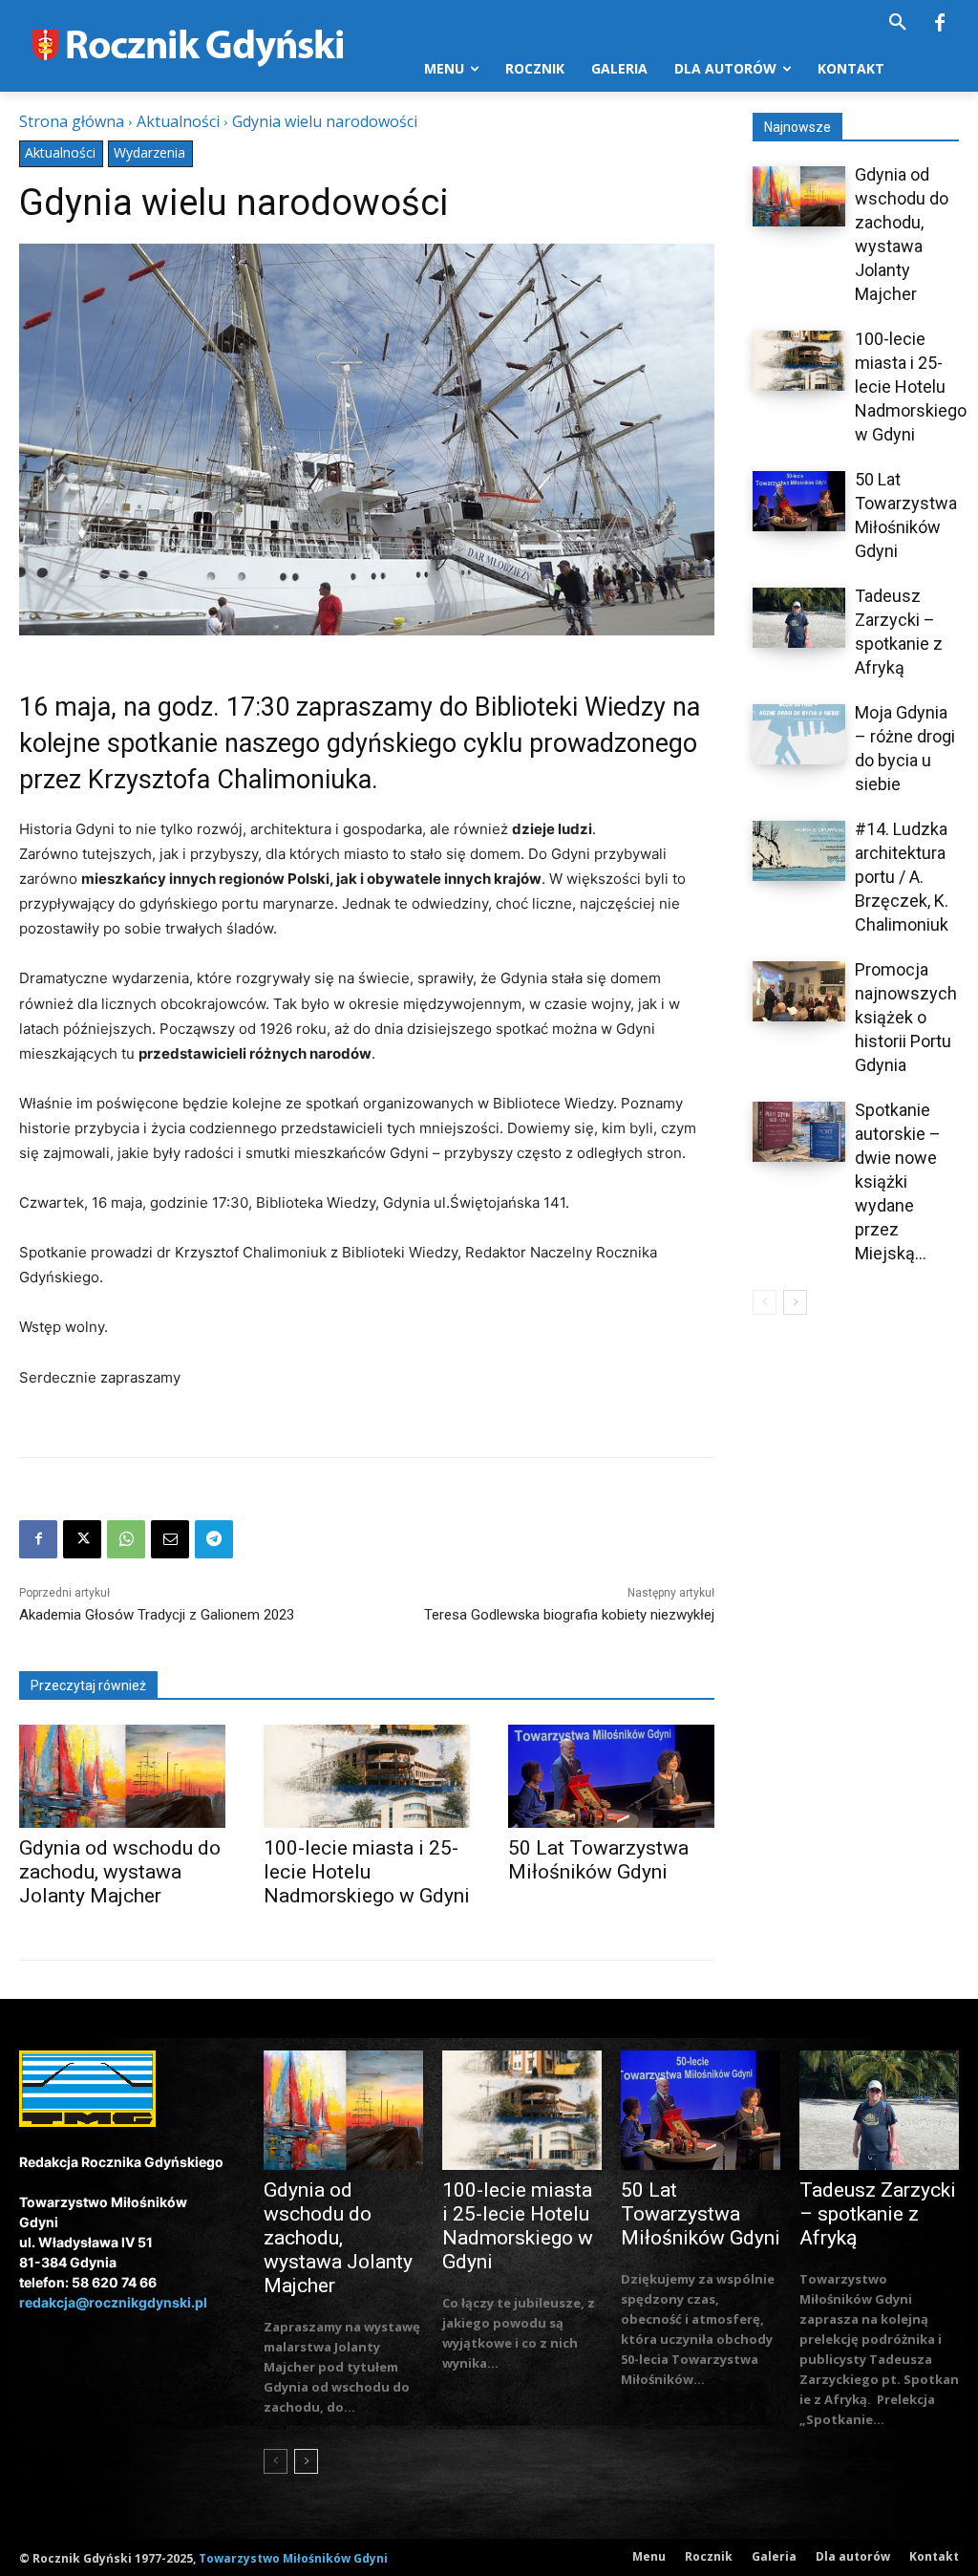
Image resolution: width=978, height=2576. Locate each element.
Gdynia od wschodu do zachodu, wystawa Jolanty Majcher (120, 1872)
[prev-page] (765, 1302)
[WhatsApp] (126, 1539)
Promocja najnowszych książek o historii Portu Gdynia (906, 1017)
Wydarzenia (149, 152)
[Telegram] (214, 1539)
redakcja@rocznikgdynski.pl (113, 2302)
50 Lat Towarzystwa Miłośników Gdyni (598, 1860)
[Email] (170, 1539)
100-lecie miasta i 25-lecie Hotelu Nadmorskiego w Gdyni (367, 1872)
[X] (82, 1539)
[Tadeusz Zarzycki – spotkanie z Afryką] (799, 618)
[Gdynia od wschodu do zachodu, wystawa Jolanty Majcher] (122, 1776)
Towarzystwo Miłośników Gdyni (293, 2558)
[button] (898, 23)
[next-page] (795, 1302)
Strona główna (72, 121)
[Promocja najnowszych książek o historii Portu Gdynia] (799, 991)
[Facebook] (940, 24)
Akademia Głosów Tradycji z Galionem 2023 (157, 1615)
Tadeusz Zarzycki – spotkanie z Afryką (878, 2214)
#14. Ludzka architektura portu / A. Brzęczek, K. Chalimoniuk (902, 877)
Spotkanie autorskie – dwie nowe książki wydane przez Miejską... (898, 1181)
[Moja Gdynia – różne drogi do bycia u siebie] (799, 734)
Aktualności (178, 121)
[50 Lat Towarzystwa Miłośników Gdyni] (611, 1776)
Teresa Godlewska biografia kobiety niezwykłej (569, 1615)
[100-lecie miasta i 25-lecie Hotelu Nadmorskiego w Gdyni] (367, 1776)
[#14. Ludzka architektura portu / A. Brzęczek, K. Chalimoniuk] (799, 851)
